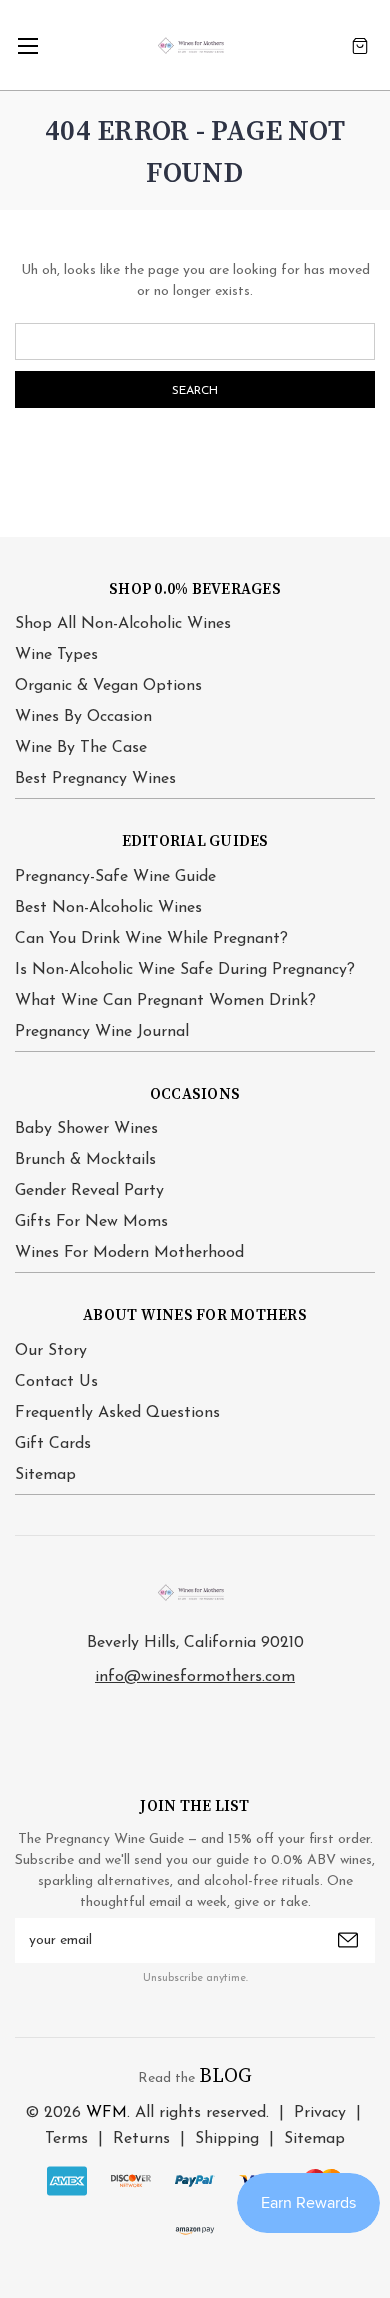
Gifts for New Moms (91, 1222)
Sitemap (45, 1475)
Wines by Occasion (83, 717)
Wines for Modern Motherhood (129, 1253)
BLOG (225, 2076)
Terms (66, 2139)
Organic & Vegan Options (108, 686)
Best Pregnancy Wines (95, 779)
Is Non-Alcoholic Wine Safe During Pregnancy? (185, 970)
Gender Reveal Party (89, 1191)
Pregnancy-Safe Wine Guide (115, 877)
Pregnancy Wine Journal (102, 1032)
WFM (106, 2113)
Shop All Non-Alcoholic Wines (123, 624)
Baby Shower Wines (86, 1129)
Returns (141, 2139)
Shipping (227, 2139)
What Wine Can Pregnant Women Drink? (165, 1001)
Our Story (51, 1351)
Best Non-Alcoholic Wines (108, 908)
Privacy (320, 2113)
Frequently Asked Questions (117, 1413)
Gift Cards (53, 1444)
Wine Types (56, 655)
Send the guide (348, 1940)
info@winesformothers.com (195, 1677)
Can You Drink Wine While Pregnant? (151, 939)
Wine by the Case (81, 748)
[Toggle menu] (27, 45)
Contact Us (56, 1382)
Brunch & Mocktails (85, 1160)
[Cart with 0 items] (360, 45)
